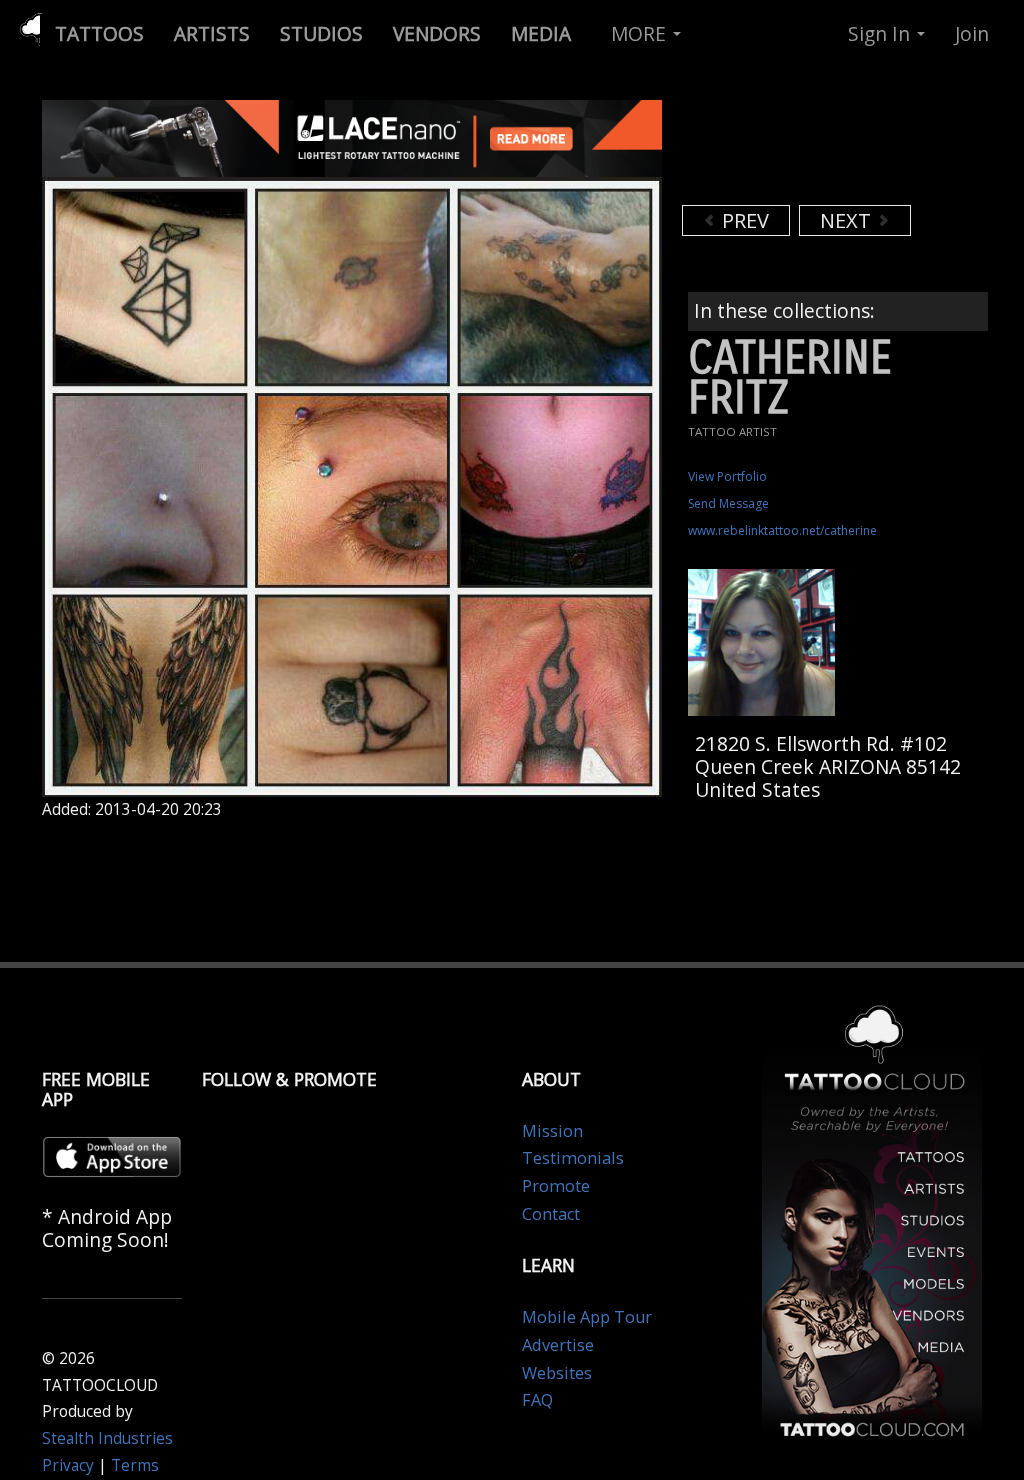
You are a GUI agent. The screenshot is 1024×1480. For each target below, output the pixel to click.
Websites (557, 1373)
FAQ (537, 1400)
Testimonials (573, 1158)
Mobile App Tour (587, 1317)
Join (972, 33)
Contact (551, 1214)
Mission (552, 1131)
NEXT (848, 220)
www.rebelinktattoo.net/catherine (782, 530)
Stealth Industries (107, 1438)
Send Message (728, 503)
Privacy (68, 1465)
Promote (556, 1186)
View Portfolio (727, 476)
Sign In (881, 33)
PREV (743, 220)
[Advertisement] (842, 150)
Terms (135, 1465)
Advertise (558, 1345)
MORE (641, 33)
